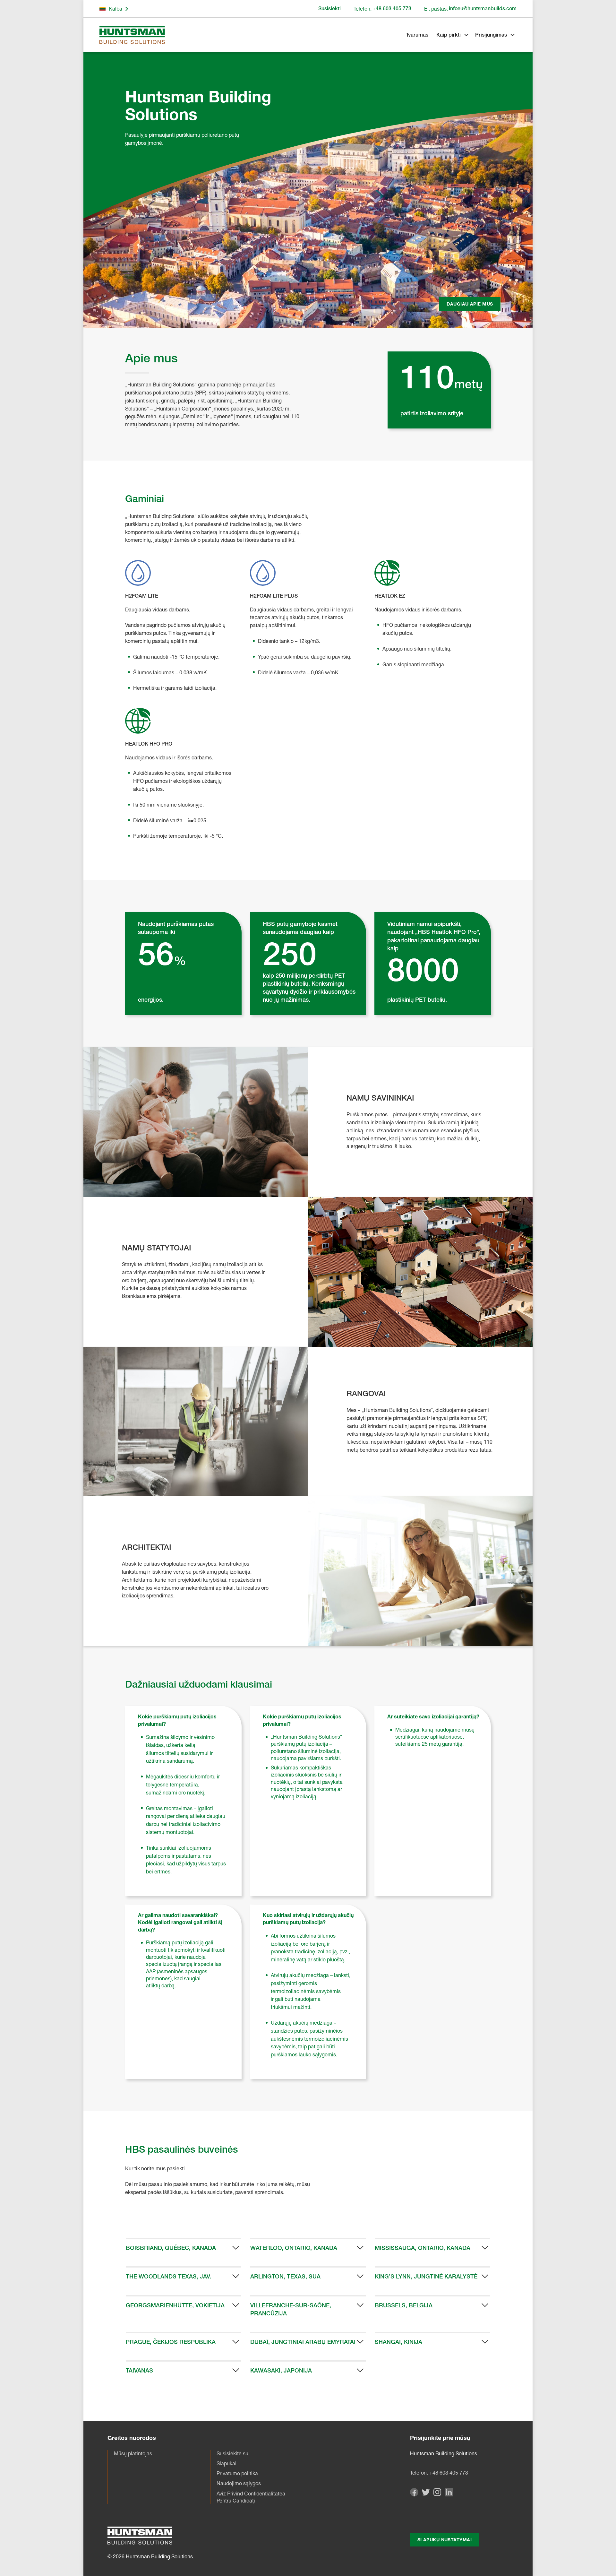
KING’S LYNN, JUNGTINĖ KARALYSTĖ (426, 2276)
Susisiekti (329, 9)
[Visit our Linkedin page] (449, 2495)
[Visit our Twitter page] (426, 2494)
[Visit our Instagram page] (437, 2494)
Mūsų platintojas (133, 2453)
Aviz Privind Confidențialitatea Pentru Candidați (251, 2497)
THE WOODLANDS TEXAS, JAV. (168, 2276)
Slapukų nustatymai (445, 2540)
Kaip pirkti (449, 35)
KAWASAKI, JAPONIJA (281, 2370)
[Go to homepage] (132, 35)
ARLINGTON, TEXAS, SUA (285, 2276)
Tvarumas (417, 35)
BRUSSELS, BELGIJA (404, 2305)
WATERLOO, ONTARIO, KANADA (294, 2248)
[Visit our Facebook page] (414, 2495)
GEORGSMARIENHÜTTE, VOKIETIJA (175, 2305)
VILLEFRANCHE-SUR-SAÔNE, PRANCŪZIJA (291, 2309)
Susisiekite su (232, 2453)
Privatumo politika (237, 2473)
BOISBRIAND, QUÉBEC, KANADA (171, 2248)
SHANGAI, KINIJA (398, 2342)
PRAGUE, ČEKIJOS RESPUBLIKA (171, 2342)
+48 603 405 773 (449, 2473)
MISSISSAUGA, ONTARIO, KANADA (423, 2248)
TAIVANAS (139, 2370)
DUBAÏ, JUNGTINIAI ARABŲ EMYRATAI (303, 2342)
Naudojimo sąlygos (239, 2483)
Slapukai (227, 2463)
